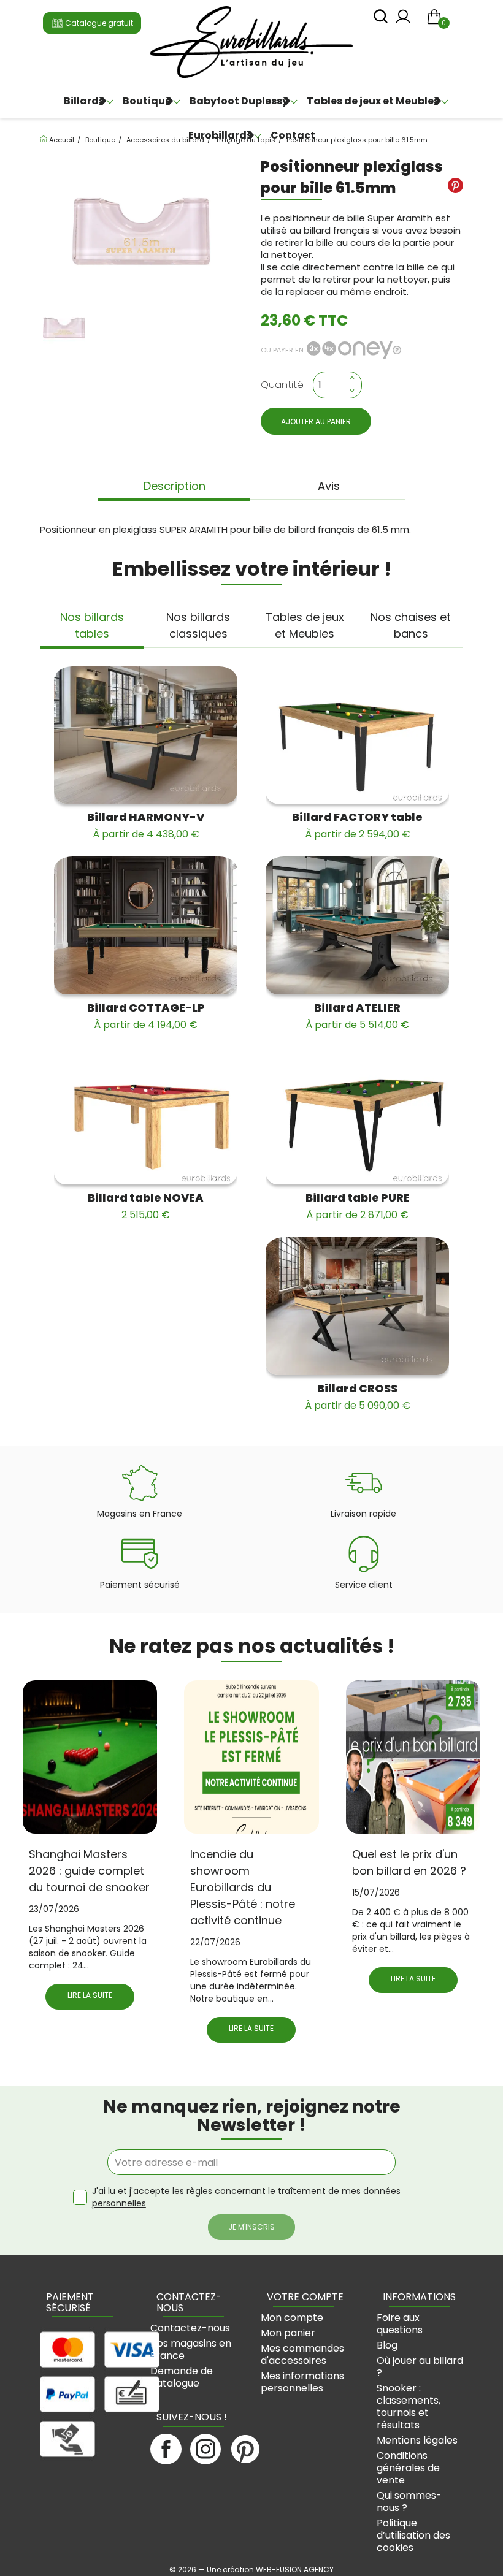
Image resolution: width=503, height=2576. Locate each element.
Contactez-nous (190, 2328)
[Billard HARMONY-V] (146, 735)
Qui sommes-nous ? (409, 2502)
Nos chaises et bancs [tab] (411, 625)
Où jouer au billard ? (420, 2367)
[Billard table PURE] (357, 1116)
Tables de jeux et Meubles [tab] (305, 625)
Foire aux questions (400, 2324)
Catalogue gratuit (98, 23)
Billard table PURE (358, 1206)
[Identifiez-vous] (403, 20)
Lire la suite (90, 1995)
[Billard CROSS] (357, 1306)
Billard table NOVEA (146, 1206)
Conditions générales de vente (408, 2468)
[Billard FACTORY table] (357, 735)
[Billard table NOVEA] (146, 1116)
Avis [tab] (329, 486)
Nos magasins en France (191, 2349)
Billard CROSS (358, 1397)
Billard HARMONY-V (146, 825)
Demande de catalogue (182, 2377)
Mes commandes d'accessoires (302, 2354)
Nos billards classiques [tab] (198, 625)
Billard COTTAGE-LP (146, 1016)
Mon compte (292, 2318)
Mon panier (288, 2333)
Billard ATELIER (357, 1016)
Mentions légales (417, 2440)
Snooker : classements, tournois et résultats (409, 2406)
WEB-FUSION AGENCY (295, 2570)
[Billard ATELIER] (357, 925)
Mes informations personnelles (302, 2382)
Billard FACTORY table (357, 825)
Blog (387, 2345)
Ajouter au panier (316, 421)
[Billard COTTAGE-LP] (146, 925)
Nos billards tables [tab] (92, 625)
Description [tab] (175, 486)
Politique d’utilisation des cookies (413, 2535)
